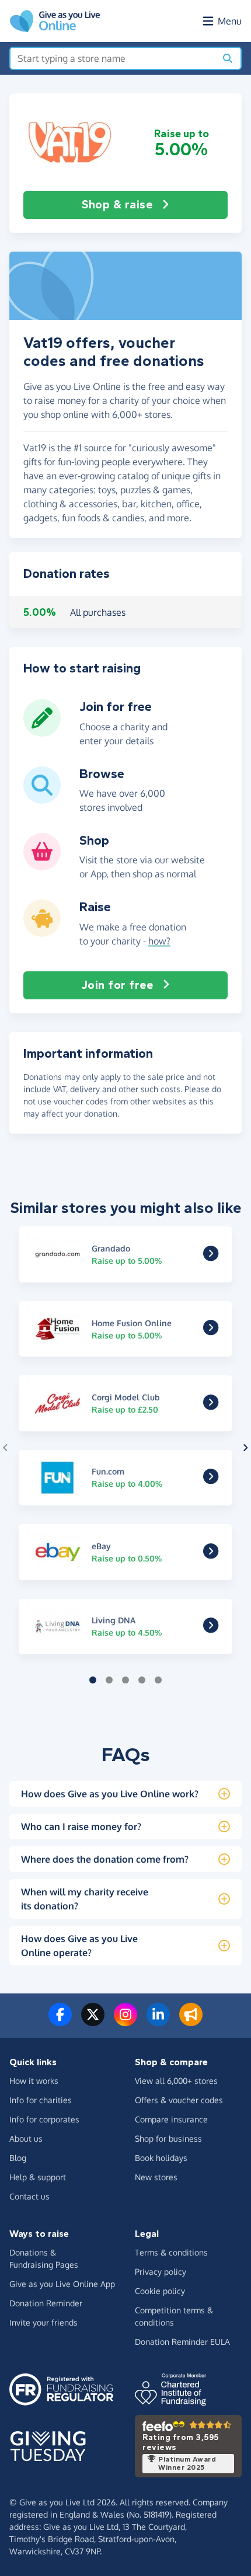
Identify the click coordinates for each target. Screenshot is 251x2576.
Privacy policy (161, 2272)
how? (159, 941)
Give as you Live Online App (62, 2284)
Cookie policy (160, 2291)
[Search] (228, 58)
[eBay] (211, 1554)
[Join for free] (42, 732)
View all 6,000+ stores (176, 2081)
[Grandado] (211, 1256)
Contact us (29, 2196)
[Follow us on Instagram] (125, 2021)
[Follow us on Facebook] (60, 2021)
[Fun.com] (211, 1480)
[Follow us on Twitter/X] (93, 2021)
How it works (34, 2081)
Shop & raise (117, 205)
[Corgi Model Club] (211, 1405)
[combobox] (113, 58)
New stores (156, 2177)
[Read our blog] (191, 2021)
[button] (70, 142)
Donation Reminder (46, 2303)
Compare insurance (171, 2119)
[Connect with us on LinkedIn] (158, 2021)
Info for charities (41, 2100)
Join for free (118, 985)
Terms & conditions (171, 2252)
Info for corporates (44, 2119)
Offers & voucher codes (179, 2100)
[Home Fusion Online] (211, 1331)
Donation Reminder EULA (182, 2342)
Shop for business (168, 2138)
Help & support (38, 2177)
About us (26, 2138)
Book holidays (161, 2158)
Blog (18, 2158)
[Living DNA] (211, 1629)
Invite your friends (43, 2322)
